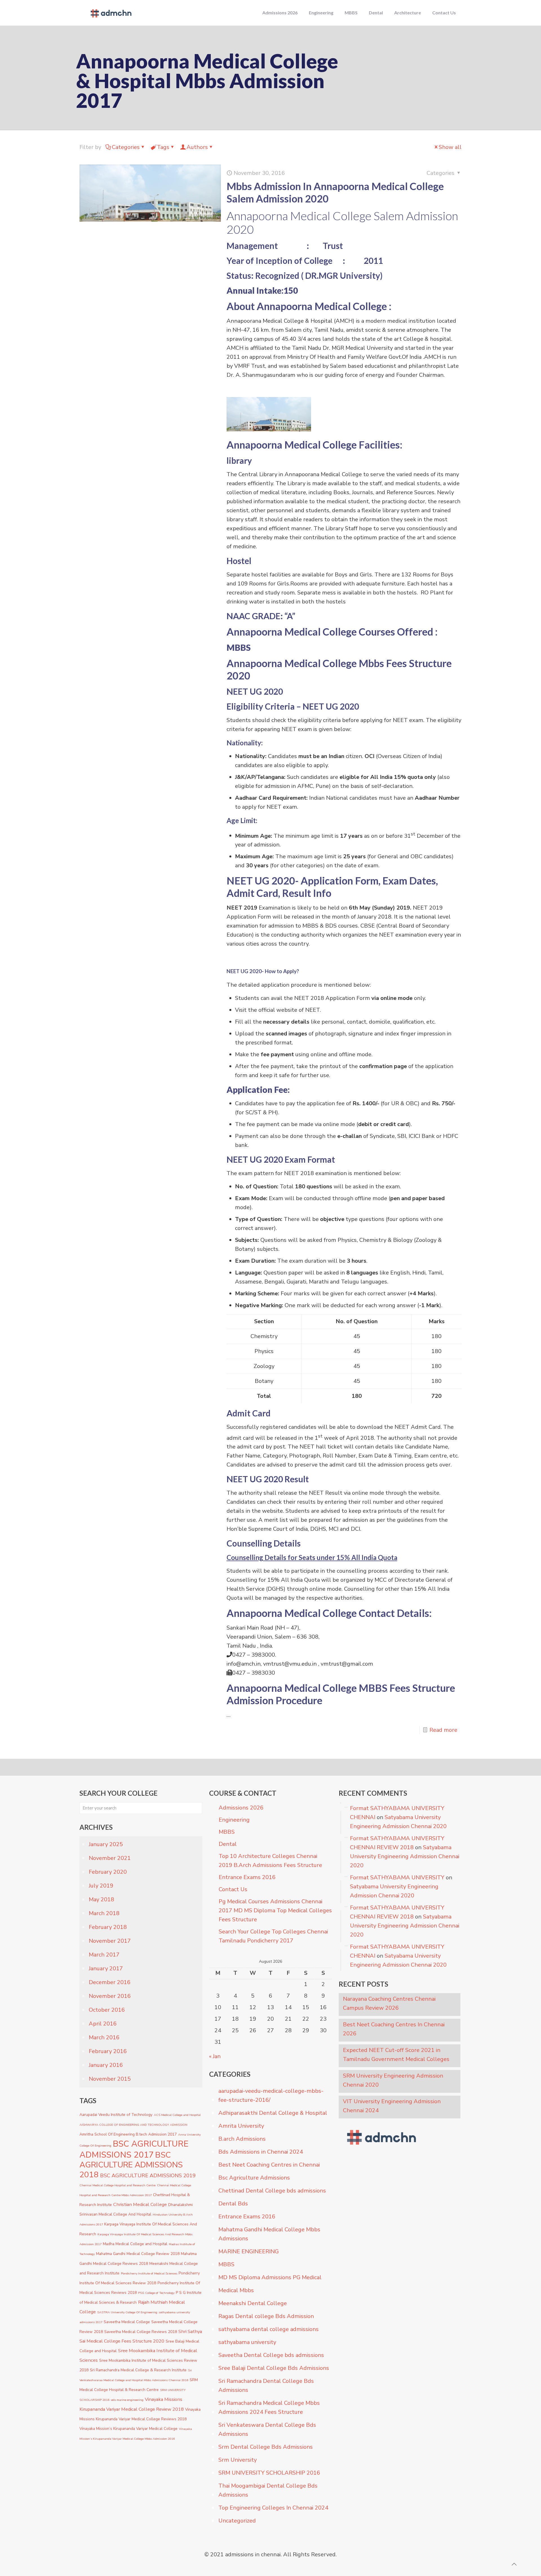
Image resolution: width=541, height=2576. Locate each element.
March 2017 (104, 1955)
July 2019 (101, 1886)
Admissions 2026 (241, 1808)
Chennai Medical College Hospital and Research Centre (117, 2185)
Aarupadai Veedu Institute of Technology (116, 2115)
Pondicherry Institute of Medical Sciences (149, 2273)
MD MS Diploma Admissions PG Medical (270, 2277)
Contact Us (233, 1889)
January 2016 (106, 2065)
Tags (163, 147)
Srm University (238, 2460)
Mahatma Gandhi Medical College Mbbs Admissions (269, 2234)
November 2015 (110, 2079)
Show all (450, 147)
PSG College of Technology (156, 2293)
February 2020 (108, 1872)
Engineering (234, 1820)
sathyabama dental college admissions (269, 2329)
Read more (443, 1730)
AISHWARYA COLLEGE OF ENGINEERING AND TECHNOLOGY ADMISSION (133, 2125)
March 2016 (104, 2037)
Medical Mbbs (236, 2290)
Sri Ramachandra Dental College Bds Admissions (266, 2386)
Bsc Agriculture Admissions (254, 2178)
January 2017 (106, 1968)
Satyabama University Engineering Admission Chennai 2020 (405, 1856)
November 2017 (110, 1941)
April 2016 (103, 2024)
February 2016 (108, 2051)
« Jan (215, 2056)
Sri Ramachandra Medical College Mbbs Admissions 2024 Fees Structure (269, 2407)
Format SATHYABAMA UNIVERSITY (397, 1878)
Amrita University (241, 2126)
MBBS (227, 1832)
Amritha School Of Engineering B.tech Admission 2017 (128, 2134)
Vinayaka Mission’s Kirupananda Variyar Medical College (128, 2429)
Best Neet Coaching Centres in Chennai (269, 2165)
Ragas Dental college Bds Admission (266, 2316)
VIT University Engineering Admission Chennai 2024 (392, 2106)
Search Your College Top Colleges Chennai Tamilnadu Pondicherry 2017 (273, 1936)
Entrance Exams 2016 (247, 1877)
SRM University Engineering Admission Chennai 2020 (393, 2080)
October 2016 (107, 2010)
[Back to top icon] (514, 2564)
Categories (126, 147)
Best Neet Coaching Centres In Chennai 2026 (394, 2029)
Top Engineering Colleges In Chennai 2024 (273, 2508)
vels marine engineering (127, 2400)
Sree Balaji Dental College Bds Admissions (274, 2368)
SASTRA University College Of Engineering (127, 2312)
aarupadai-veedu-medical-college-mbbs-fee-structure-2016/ (271, 2095)
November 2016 (110, 1996)
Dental (228, 1844)
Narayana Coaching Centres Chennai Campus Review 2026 (389, 2003)
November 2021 (110, 1858)
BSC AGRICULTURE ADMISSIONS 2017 (134, 2149)
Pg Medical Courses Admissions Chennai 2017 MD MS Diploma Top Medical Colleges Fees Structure (275, 1910)
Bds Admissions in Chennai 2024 (261, 2152)
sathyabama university (247, 2342)
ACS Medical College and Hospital (177, 2115)
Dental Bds (233, 2204)
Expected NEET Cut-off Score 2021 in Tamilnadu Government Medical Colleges (396, 2055)
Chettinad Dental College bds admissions (272, 2191)
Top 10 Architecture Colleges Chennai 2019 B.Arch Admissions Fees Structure (270, 1861)
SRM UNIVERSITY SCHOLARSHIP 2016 (269, 2473)
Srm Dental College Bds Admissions (266, 2447)
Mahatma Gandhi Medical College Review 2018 (138, 2254)
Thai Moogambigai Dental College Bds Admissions (268, 2490)
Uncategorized (237, 2521)
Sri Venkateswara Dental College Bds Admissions (267, 2429)
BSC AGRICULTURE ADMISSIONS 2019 (148, 2176)
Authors (197, 147)
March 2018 (104, 1913)
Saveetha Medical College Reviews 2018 (141, 2332)
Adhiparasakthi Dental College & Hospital (273, 2113)
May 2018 (101, 1899)
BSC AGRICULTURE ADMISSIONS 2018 (131, 2165)
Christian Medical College (140, 2204)
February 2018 (108, 1927)
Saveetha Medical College (127, 2322)
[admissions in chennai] (110, 13)
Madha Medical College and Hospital (135, 2244)
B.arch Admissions (242, 2139)
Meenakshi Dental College (253, 2303)
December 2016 (110, 1982)
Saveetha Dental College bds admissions (271, 2355)
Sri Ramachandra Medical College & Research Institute (138, 2370)
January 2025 (106, 1844)
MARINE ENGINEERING (249, 2251)
